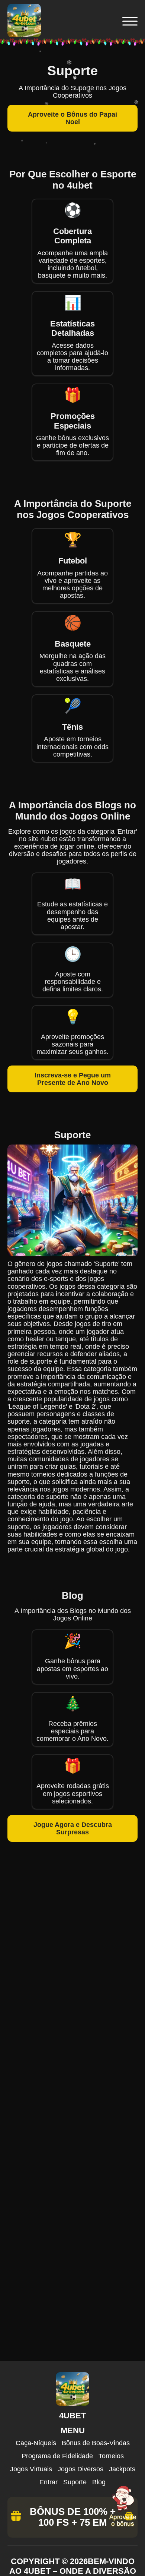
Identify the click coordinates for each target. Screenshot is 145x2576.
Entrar (49, 2482)
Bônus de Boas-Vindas (96, 2443)
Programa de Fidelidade (57, 2456)
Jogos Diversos (80, 2469)
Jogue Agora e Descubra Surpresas (73, 1828)
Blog (99, 2482)
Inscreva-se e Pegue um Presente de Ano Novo (73, 1079)
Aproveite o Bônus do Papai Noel (72, 118)
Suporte (75, 2482)
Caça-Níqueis (36, 2443)
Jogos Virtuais (31, 2469)
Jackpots (122, 2469)
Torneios (111, 2456)
